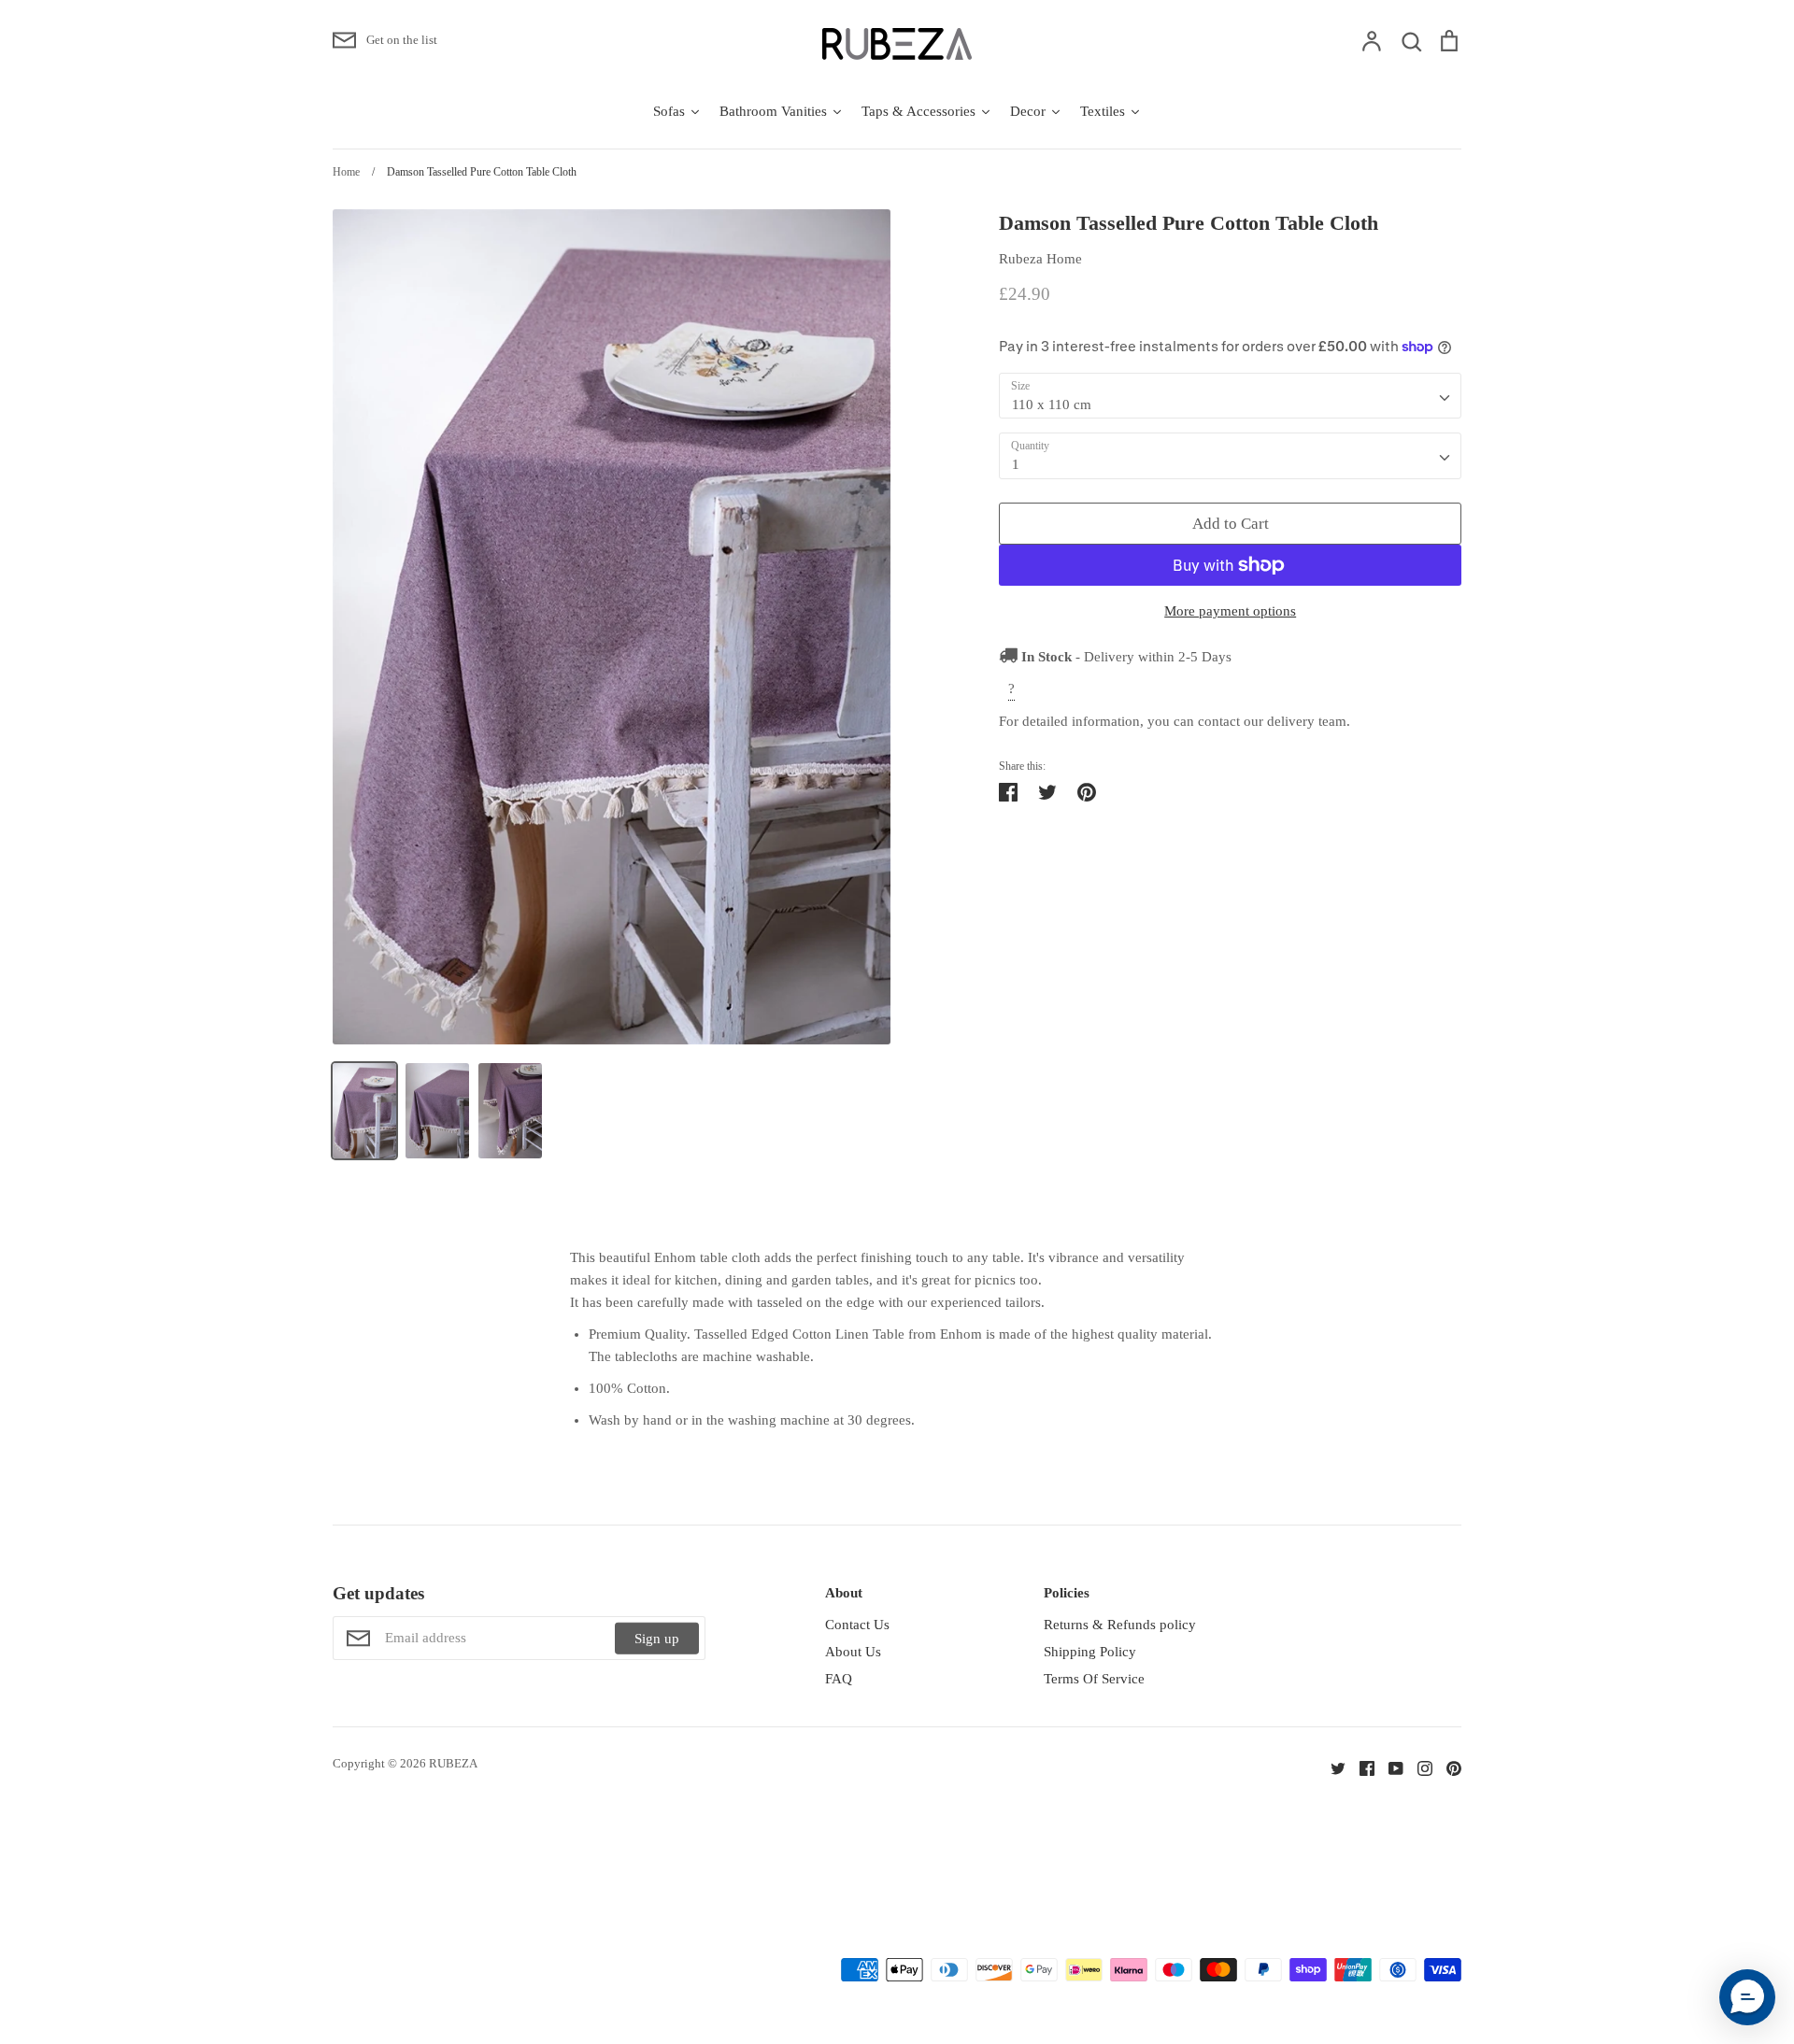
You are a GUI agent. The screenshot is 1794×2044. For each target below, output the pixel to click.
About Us (853, 1652)
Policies (1067, 1593)
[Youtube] (1389, 1767)
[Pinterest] (1447, 1767)
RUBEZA (453, 1763)
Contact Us (857, 1625)
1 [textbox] (1016, 464)
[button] (1747, 1997)
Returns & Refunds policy (1120, 1625)
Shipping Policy (1090, 1652)
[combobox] (1230, 396)
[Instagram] (1418, 1767)
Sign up (657, 1638)
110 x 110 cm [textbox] (1052, 405)
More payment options (1230, 611)
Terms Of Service (1094, 1679)
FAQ (839, 1679)
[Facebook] (1360, 1767)
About (844, 1593)
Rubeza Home (1040, 259)
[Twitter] (1331, 1767)
